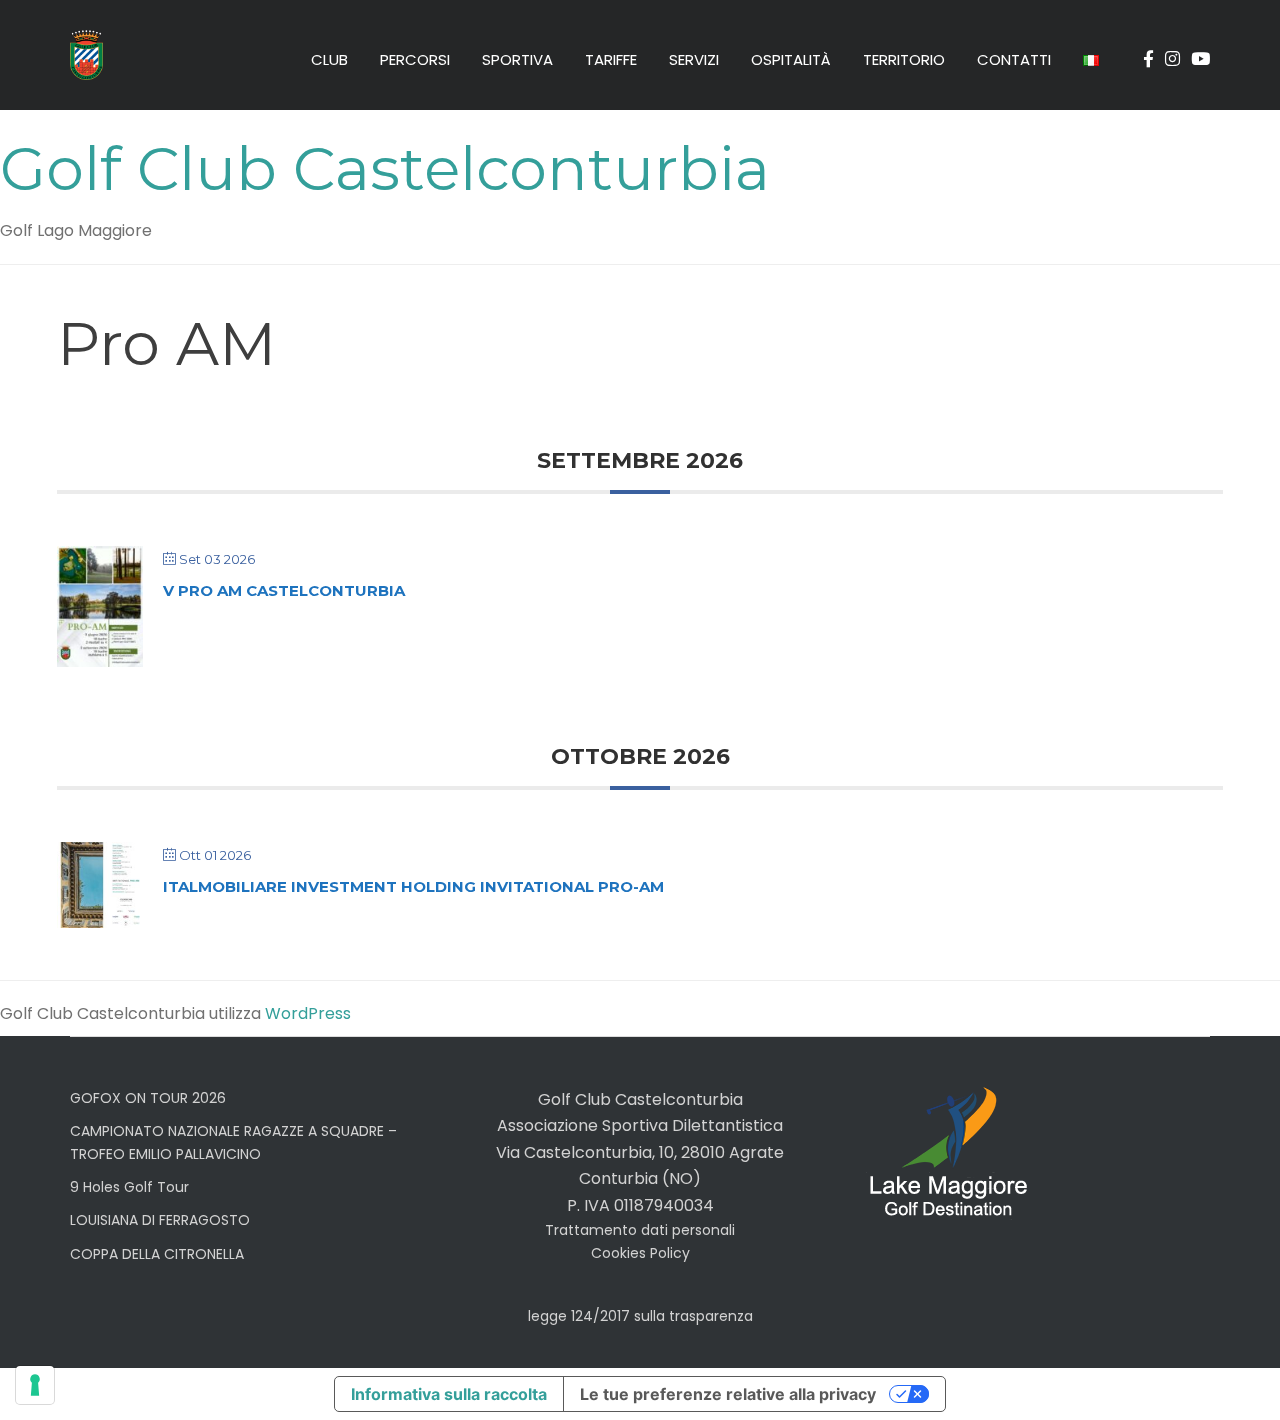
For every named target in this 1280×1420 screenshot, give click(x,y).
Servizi (694, 59)
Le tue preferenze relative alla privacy (728, 1394)
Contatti (1014, 59)
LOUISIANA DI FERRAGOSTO (160, 1220)
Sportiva (517, 59)
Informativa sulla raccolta (449, 1394)
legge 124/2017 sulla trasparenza (640, 1316)
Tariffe (611, 59)
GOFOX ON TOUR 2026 (148, 1098)
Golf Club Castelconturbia (385, 168)
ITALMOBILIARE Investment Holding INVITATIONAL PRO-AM (413, 886)
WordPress (308, 1013)
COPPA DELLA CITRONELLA (157, 1254)
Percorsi (415, 59)
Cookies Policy (640, 1253)
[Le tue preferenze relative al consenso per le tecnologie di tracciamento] (35, 1385)
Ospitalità (791, 59)
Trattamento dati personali (640, 1230)
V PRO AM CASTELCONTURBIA (284, 590)
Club (329, 59)
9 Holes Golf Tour (129, 1187)
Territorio (904, 59)
